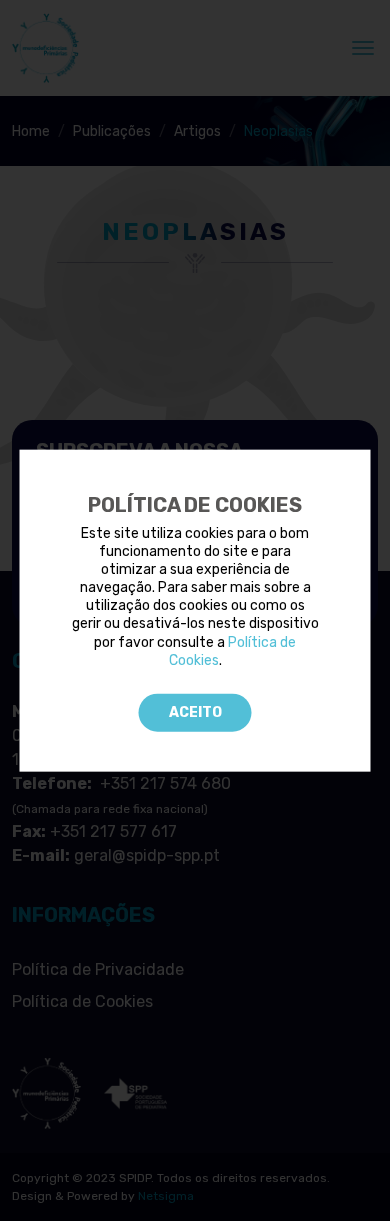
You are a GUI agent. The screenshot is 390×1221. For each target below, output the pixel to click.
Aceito (195, 712)
